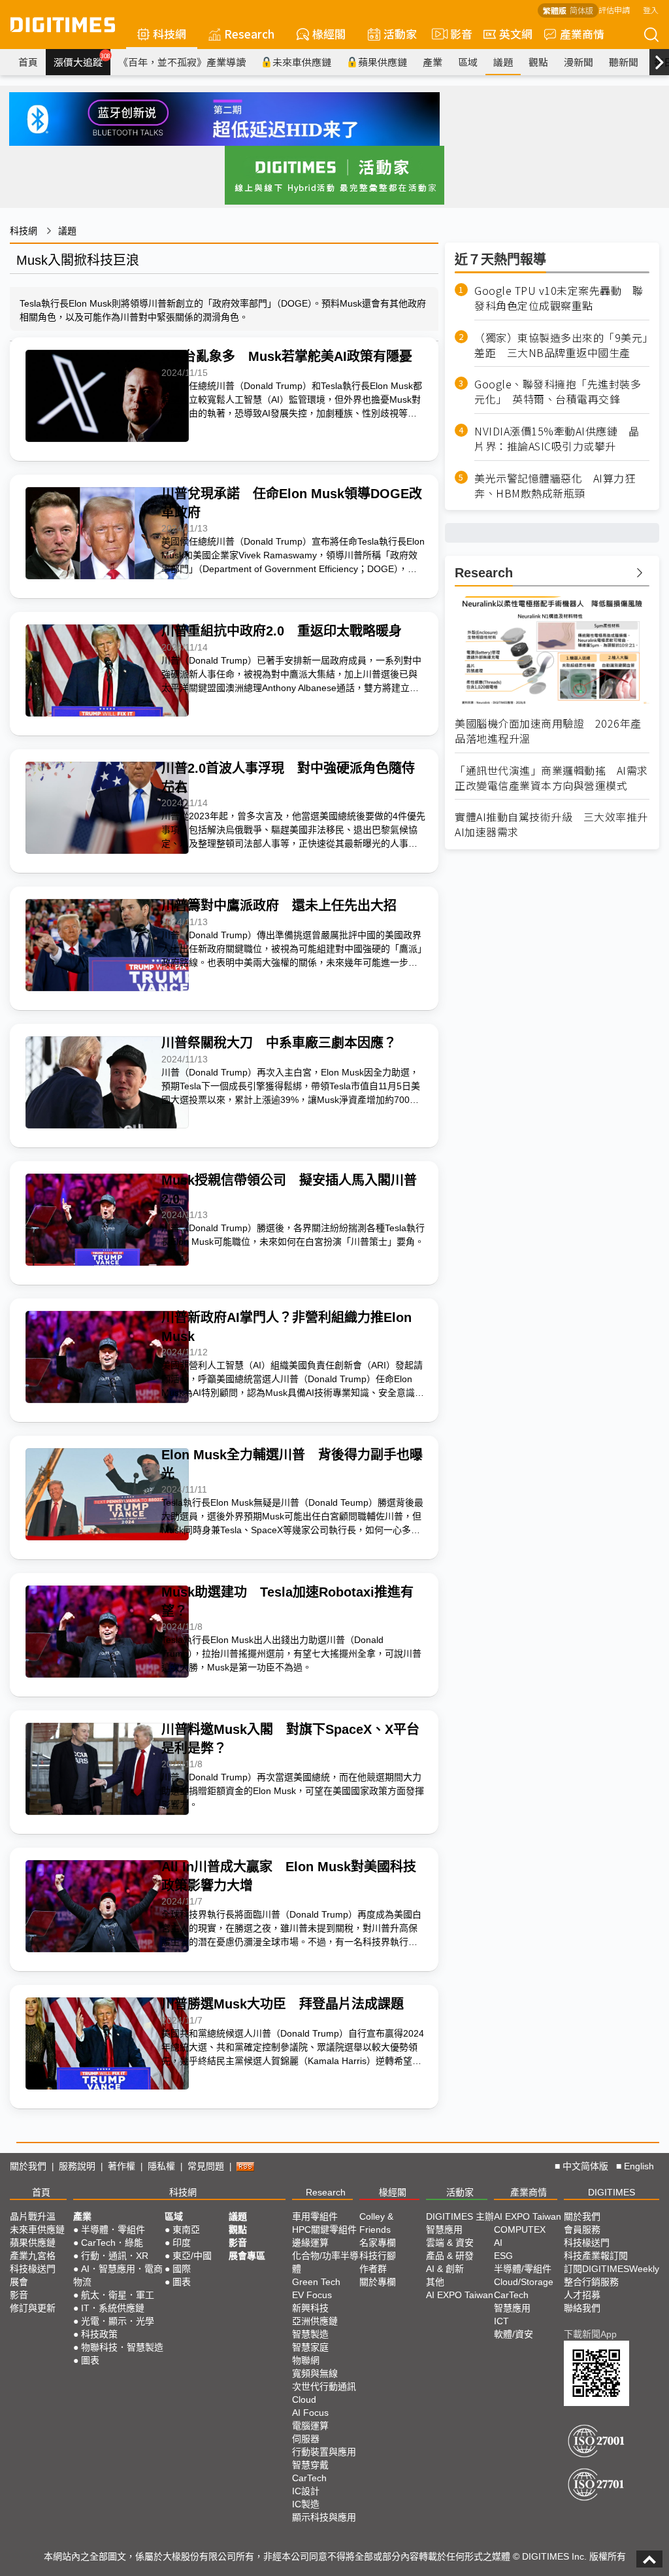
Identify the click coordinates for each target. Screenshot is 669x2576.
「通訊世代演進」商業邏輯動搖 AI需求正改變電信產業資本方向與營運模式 (551, 778)
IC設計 (306, 2491)
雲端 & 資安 (450, 2243)
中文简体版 (585, 2166)
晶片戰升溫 (33, 2216)
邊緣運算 (310, 2243)
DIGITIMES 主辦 (460, 2216)
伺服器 (306, 2439)
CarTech (309, 2478)
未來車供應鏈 (302, 62)
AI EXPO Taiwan (460, 2295)
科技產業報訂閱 (596, 2256)
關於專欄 (378, 2282)
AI (498, 2243)
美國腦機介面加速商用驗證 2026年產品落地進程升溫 (548, 731)
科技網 (170, 34)
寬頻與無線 (315, 2373)
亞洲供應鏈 (315, 2321)
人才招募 (582, 2295)
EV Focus (312, 2295)
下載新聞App (590, 2334)
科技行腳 (378, 2256)
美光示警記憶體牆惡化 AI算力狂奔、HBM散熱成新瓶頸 (555, 486)
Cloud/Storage (524, 2282)
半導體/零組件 (523, 2269)
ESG (503, 2256)
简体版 (581, 10)
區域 (468, 62)
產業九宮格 (33, 2256)
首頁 (28, 62)
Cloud (304, 2399)
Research (249, 34)
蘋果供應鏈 (383, 62)
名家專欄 (378, 2243)
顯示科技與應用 (324, 2517)
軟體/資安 (514, 2334)
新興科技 (310, 2308)
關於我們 (28, 2166)
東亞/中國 (192, 2256)
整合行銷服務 (591, 2282)
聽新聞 (624, 62)
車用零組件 (315, 2216)
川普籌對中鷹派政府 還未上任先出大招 (279, 906)
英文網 (516, 34)
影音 (456, 34)
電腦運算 (310, 2426)
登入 (651, 9)
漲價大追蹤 (82, 60)
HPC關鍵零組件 (324, 2229)
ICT (501, 2321)
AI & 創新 (445, 2269)
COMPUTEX (520, 2229)
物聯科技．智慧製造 (122, 2347)
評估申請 (614, 9)
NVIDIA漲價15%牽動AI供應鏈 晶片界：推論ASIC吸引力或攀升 (557, 439)
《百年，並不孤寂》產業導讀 (182, 62)
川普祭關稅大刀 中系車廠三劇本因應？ (279, 1043)
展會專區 (247, 2256)
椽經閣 (329, 34)
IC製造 (306, 2504)
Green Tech (316, 2282)
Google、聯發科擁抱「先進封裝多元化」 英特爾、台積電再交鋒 (558, 392)
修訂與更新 (33, 2308)
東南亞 (186, 2229)
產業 (432, 62)
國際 (182, 2269)
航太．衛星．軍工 (118, 2295)
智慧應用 (444, 2229)
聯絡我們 (582, 2308)
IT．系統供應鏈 (113, 2308)
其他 (435, 2282)
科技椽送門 (33, 2269)
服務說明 (77, 2166)
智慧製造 (310, 2334)
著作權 (122, 2166)
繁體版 (555, 10)
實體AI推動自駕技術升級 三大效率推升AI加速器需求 (551, 824)
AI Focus (310, 2413)
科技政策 (99, 2334)
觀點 (538, 62)
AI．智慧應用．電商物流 (118, 2275)
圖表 (90, 2360)
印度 (182, 2243)
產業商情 (582, 34)
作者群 (373, 2269)
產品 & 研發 (450, 2256)
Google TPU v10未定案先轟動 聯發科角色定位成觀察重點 (559, 298)
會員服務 (582, 2229)
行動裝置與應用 (324, 2452)
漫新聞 (579, 62)
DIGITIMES (612, 2192)
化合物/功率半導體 (325, 2262)
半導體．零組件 (113, 2229)
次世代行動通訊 (324, 2386)
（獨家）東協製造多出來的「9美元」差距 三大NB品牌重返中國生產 (561, 345)
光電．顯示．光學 (118, 2321)
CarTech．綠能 (112, 2243)
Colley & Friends (376, 2223)
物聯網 (306, 2360)
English (639, 2166)
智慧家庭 (310, 2347)
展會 (19, 2282)
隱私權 (161, 2166)
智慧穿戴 (310, 2465)
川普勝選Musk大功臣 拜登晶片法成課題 (283, 2004)
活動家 (400, 34)
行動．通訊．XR (115, 2256)
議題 (503, 62)
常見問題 (206, 2166)
